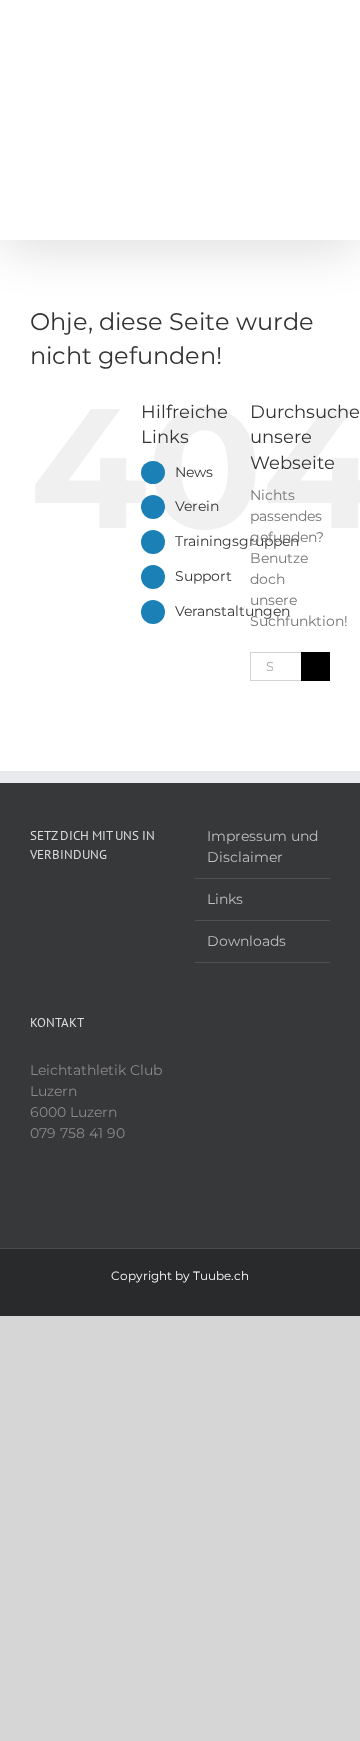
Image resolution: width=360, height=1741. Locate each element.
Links (225, 899)
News (194, 472)
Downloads (246, 941)
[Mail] (90, 903)
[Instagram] (63, 903)
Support (203, 576)
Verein (197, 506)
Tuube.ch (221, 1275)
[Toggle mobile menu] (322, 30)
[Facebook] (36, 903)
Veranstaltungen (232, 611)
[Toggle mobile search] (286, 30)
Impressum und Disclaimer (262, 846)
